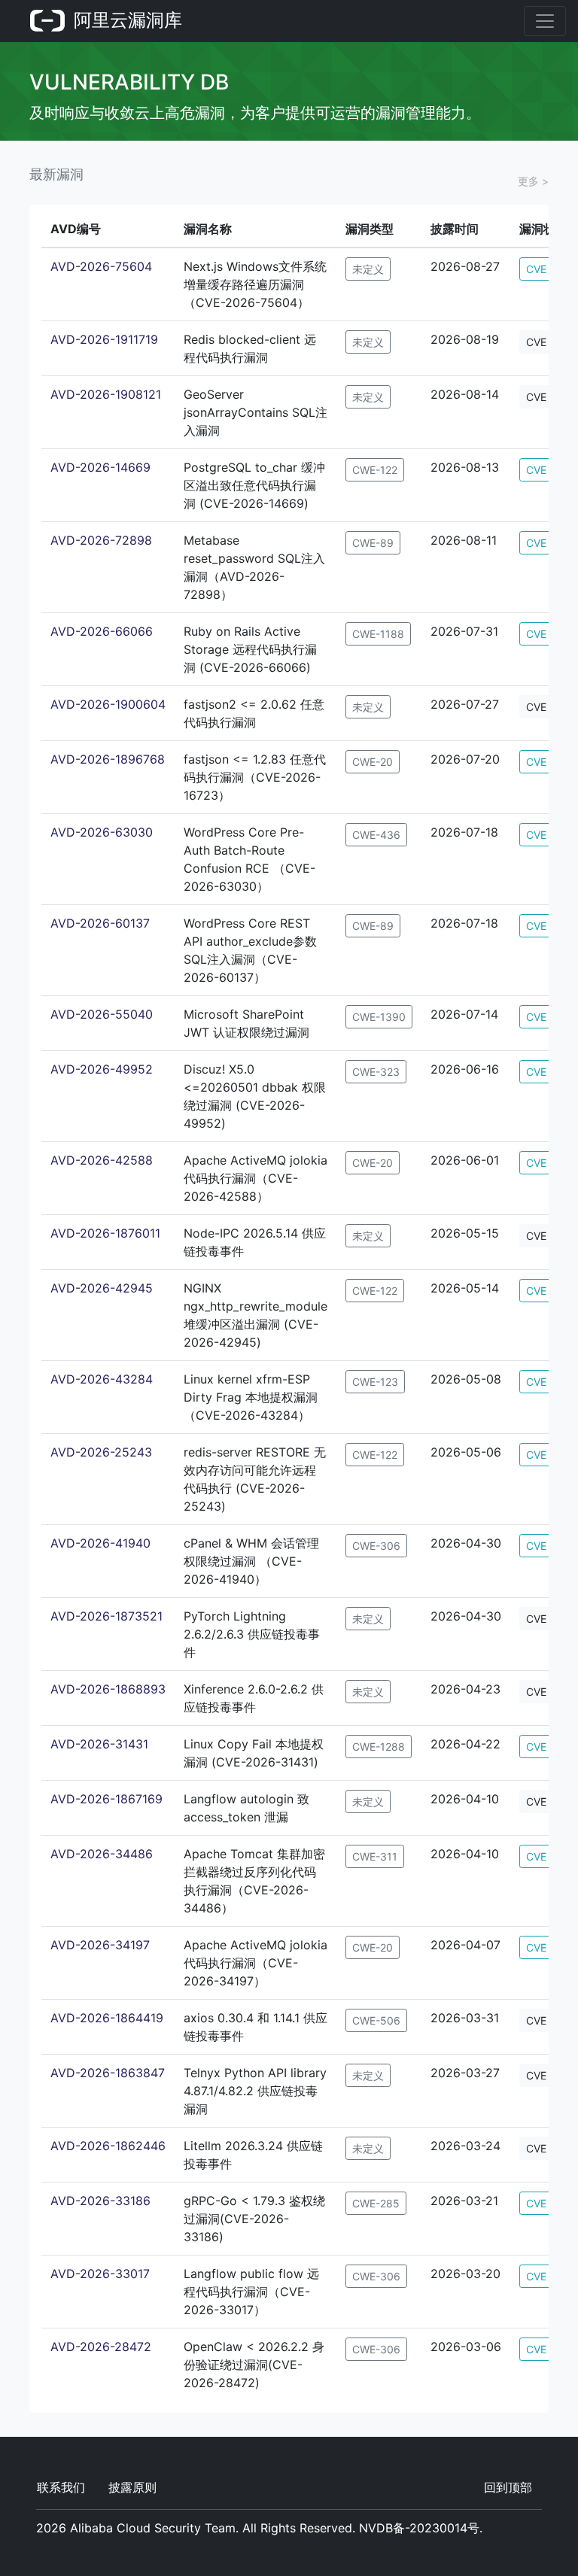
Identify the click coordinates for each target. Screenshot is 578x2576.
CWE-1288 (379, 1747)
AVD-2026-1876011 (105, 1233)
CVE (536, 269)
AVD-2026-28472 (101, 2347)
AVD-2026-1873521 (106, 1616)
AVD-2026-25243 (101, 1452)
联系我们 (61, 2487)
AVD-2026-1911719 (104, 339)
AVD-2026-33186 (100, 2201)
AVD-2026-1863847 (108, 2073)
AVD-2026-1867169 (106, 1799)
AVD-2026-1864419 (107, 2018)
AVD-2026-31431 (99, 1744)
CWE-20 (373, 762)
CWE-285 (376, 2203)
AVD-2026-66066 (102, 631)
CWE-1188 (378, 634)
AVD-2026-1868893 (108, 1689)
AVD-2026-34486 (102, 1854)
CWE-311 (375, 1856)
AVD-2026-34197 (100, 1945)
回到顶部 (508, 2487)
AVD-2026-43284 (102, 1379)
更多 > (533, 181)
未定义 (368, 269)
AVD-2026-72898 (101, 540)
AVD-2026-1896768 (108, 759)
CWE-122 (375, 470)
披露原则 (132, 2487)
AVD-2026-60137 (100, 923)
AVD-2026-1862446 (108, 2146)
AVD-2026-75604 (101, 266)
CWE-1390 (379, 1017)
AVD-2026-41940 (100, 1543)
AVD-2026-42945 (102, 1288)
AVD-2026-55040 (102, 1014)
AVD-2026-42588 (102, 1160)
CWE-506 (376, 2020)
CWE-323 (376, 1072)
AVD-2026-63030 (102, 832)
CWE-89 (373, 543)
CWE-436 (376, 835)
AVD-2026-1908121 (106, 394)
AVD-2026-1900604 (108, 704)
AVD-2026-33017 (100, 2274)
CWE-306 (376, 1546)
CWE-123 (375, 1382)
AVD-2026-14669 (100, 467)
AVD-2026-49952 (102, 1069)
